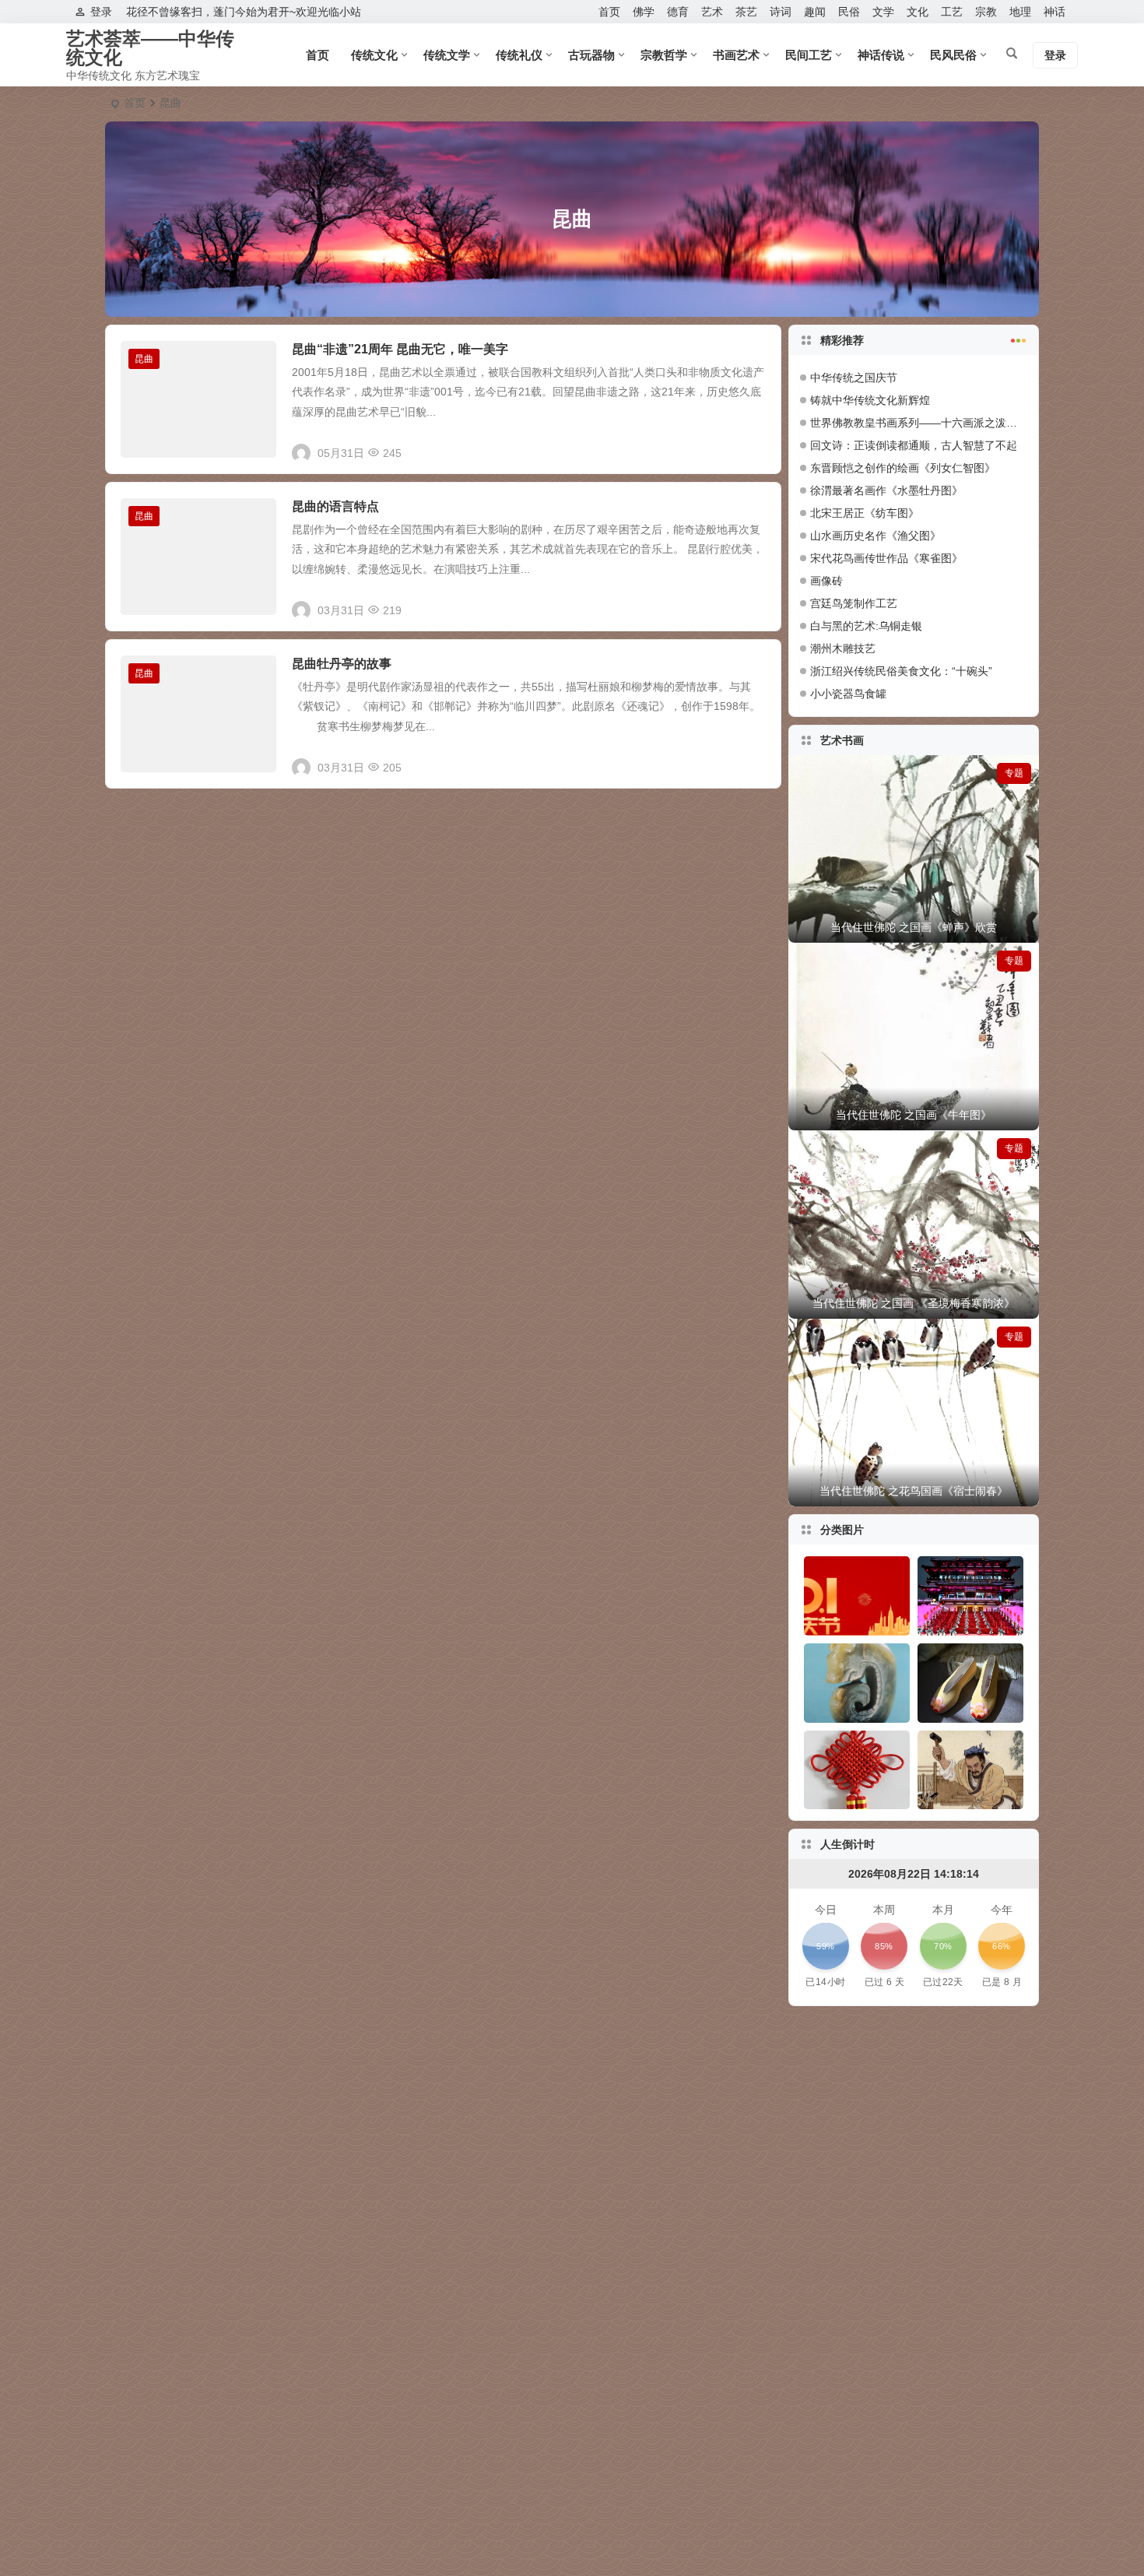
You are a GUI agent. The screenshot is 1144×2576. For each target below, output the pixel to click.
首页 (609, 12)
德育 (678, 12)
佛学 (644, 12)
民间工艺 (809, 55)
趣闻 (815, 12)
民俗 (849, 12)
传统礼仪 (519, 55)
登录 (101, 12)
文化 (918, 12)
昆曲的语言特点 (335, 506)
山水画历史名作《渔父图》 (876, 536)
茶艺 (746, 12)
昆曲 (144, 359)
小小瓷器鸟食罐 (848, 694)
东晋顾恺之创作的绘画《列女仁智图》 (903, 468)
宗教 (986, 12)
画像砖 (826, 581)
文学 (883, 12)
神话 (1055, 12)
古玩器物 (591, 55)
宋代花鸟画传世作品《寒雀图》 (886, 558)
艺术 (712, 12)
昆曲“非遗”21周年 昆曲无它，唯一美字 (400, 349)
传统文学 (447, 55)
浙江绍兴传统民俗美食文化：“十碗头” (901, 671)
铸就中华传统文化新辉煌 (870, 400)
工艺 (952, 12)
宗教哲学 (664, 55)
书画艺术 (736, 55)
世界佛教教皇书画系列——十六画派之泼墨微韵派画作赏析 (952, 423)
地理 (1020, 12)
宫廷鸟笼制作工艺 (854, 603)
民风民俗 (953, 55)
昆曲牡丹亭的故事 (342, 664)
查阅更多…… (740, 447)
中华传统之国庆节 (854, 378)
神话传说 (881, 55)
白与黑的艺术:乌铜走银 (866, 626)
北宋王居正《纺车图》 (865, 513)
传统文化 (374, 55)
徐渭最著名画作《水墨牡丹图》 (886, 490)
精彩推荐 (842, 340)
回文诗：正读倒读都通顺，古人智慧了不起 (914, 445)
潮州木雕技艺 (843, 648)
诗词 (781, 12)
